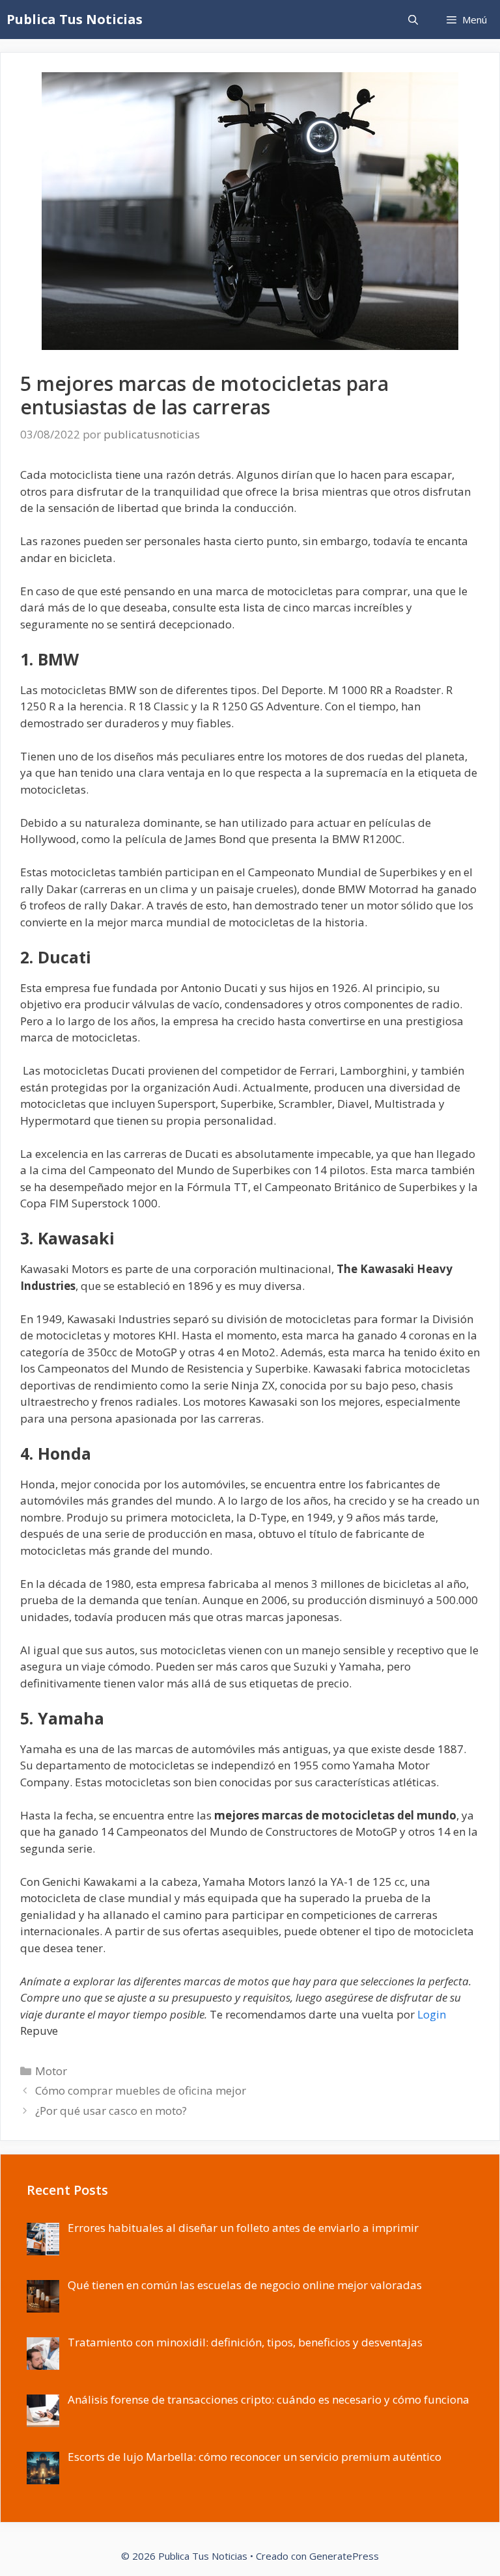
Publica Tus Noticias (75, 19)
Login (432, 2014)
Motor (51, 2071)
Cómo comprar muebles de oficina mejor (141, 2090)
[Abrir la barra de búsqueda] (412, 20)
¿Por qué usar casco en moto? (111, 2111)
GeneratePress (344, 2556)
